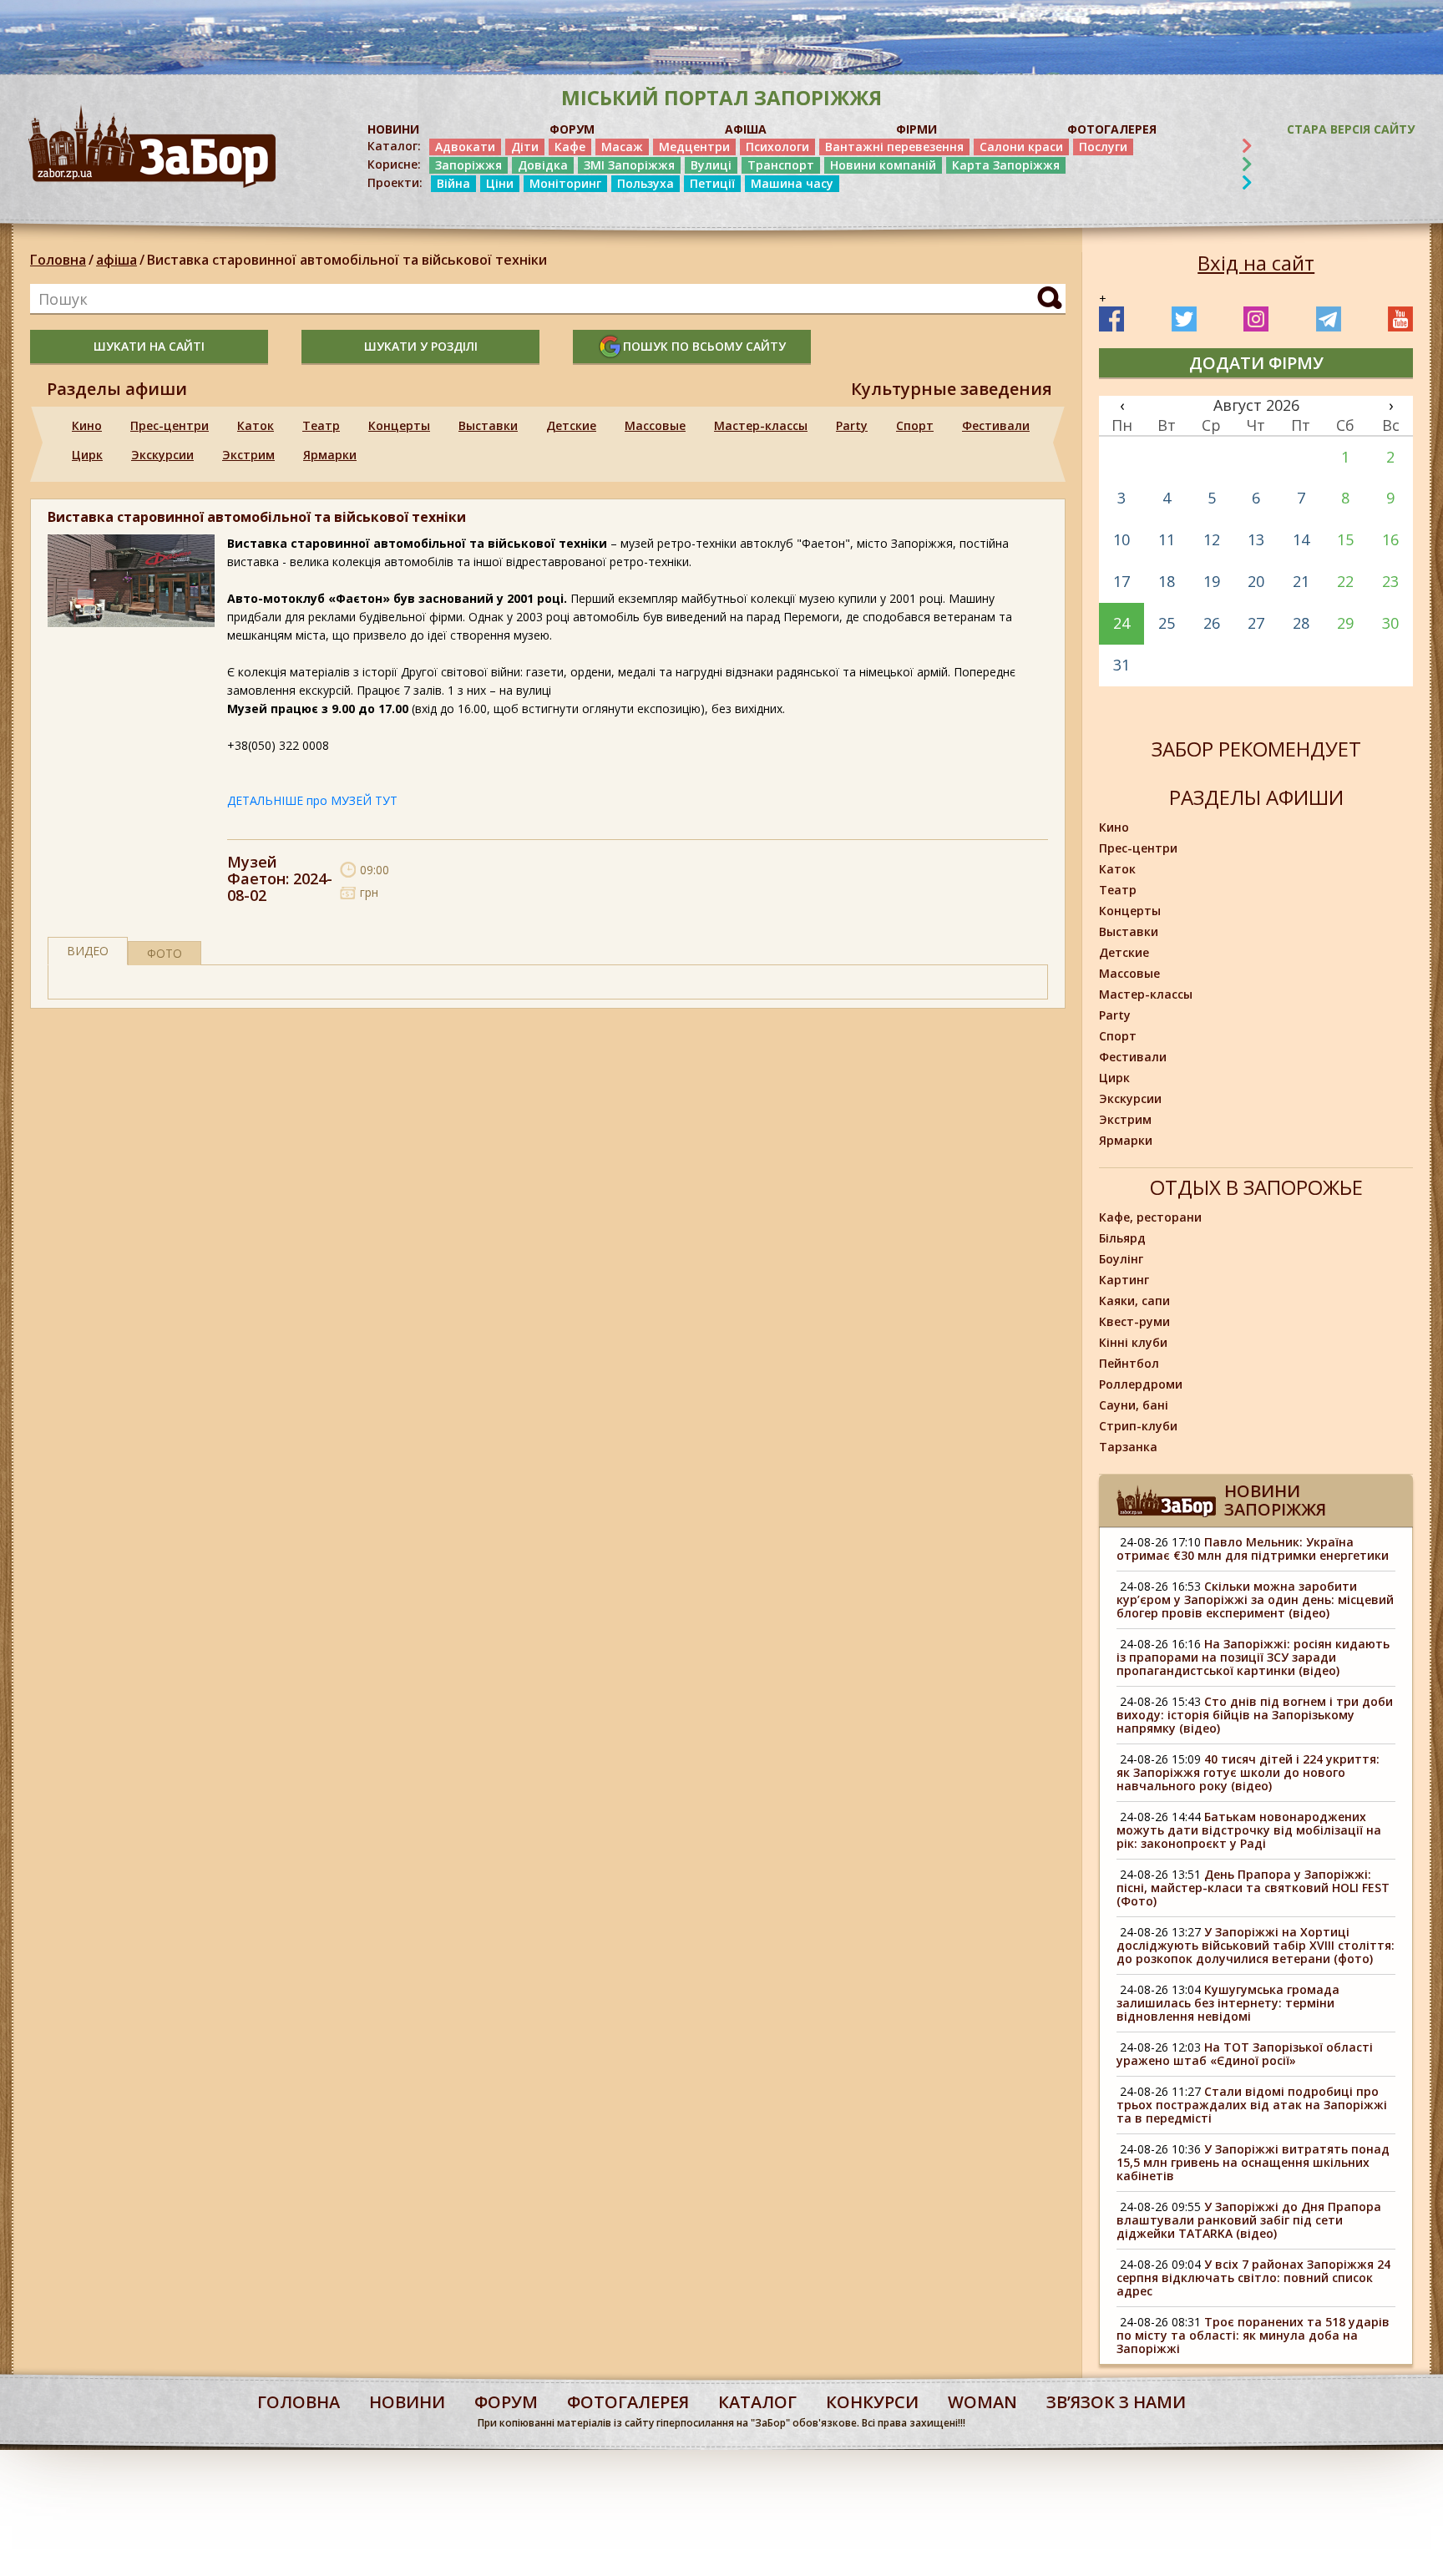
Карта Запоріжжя (1006, 165)
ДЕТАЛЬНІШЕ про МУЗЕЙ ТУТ (312, 800)
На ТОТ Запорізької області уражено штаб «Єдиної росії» (1245, 2054)
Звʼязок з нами (1116, 2402)
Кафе (570, 147)
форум (506, 2402)
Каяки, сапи (1134, 1301)
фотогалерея (628, 2402)
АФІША (746, 129)
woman (982, 2402)
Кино (87, 425)
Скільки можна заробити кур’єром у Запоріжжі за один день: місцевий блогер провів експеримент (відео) (1255, 1599)
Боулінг (1121, 1259)
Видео (88, 951)
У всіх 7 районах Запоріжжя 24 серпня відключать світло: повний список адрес (1253, 2277)
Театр (321, 425)
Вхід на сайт (1256, 263)
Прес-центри (170, 425)
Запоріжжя (468, 165)
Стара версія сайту (1351, 129)
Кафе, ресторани (1150, 1217)
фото (165, 953)
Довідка (543, 165)
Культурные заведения (952, 389)
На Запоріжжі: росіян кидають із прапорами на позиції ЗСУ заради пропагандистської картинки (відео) (1253, 1657)
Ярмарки (330, 455)
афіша (116, 260)
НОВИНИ (393, 129)
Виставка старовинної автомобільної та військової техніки (347, 260)
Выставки (488, 425)
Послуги (1103, 147)
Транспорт (781, 165)
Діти (525, 147)
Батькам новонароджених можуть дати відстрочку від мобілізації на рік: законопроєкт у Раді (1249, 1830)
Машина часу (792, 183)
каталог (757, 2402)
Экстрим (248, 455)
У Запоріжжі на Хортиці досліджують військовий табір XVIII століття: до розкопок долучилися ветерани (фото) (1256, 1945)
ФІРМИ (916, 129)
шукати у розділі (421, 346)
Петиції (712, 183)
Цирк (87, 455)
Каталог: (394, 146)
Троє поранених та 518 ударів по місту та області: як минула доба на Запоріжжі (1253, 2335)
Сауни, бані (1134, 1405)
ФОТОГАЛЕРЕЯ (1112, 129)
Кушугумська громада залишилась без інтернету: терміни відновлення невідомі (1228, 2003)
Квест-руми (1134, 1321)
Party (852, 425)
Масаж (622, 147)
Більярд (1122, 1238)
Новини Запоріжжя (1275, 1500)
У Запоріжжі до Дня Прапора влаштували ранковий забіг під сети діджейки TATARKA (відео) (1249, 2220)
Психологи (777, 147)
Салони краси (1021, 147)
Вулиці (711, 165)
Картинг (1124, 1280)
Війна (453, 183)
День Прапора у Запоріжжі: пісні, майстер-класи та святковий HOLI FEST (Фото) (1253, 1888)
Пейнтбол (1129, 1363)
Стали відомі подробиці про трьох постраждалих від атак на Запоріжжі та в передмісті (1252, 2105)
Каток (256, 425)
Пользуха (646, 183)
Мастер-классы (761, 425)
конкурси (872, 2402)
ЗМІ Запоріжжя (629, 165)
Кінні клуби (1133, 1342)
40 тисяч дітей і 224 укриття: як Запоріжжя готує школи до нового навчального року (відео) (1248, 1772)
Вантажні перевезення (894, 147)
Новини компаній (883, 165)
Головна (58, 260)
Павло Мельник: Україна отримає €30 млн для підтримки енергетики (1253, 1549)
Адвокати (465, 147)
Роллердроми (1141, 1384)
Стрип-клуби (1138, 1426)
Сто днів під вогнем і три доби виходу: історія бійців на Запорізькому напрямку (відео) (1255, 1715)
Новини (407, 2402)
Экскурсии (162, 455)
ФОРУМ (572, 129)
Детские (571, 425)
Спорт (915, 425)
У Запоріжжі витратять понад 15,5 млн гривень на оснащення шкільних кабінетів (1253, 2162)
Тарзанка (1128, 1447)
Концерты (399, 425)
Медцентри (694, 147)
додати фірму (1256, 363)
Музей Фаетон (256, 870)
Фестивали (996, 425)
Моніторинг (565, 183)
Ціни (500, 183)
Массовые (655, 425)
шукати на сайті (149, 346)
